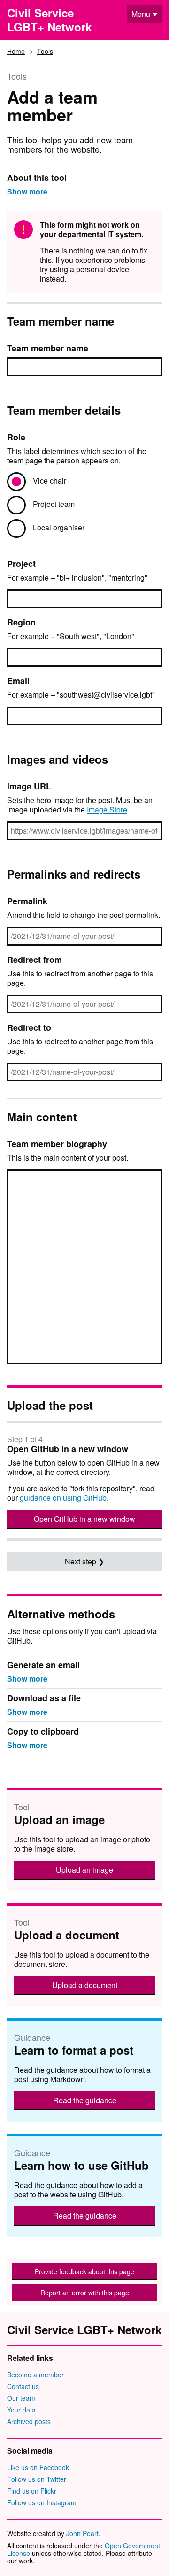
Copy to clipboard (43, 1732)
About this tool (37, 178)
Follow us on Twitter (37, 2479)
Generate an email (43, 1665)
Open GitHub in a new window (84, 1519)
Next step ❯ (84, 1561)
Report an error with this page (85, 2293)
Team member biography (57, 1144)
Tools (45, 51)
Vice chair (50, 480)
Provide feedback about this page (84, 2271)
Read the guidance (85, 2100)
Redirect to (29, 1027)
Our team (21, 2398)
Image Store (107, 809)
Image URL (29, 786)
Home (16, 51)
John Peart (82, 2533)
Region (21, 622)
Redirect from (35, 960)
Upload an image (84, 1870)
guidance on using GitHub (63, 1498)
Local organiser (59, 527)
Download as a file (44, 1699)
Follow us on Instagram (42, 2502)
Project (21, 564)
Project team (54, 504)
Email (18, 681)
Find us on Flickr (32, 2491)
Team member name (48, 348)
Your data (21, 2410)
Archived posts (29, 2421)
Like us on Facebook (38, 2467)
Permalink (27, 901)
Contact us (23, 2386)
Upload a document (85, 1985)
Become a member (35, 2375)
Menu (141, 14)
